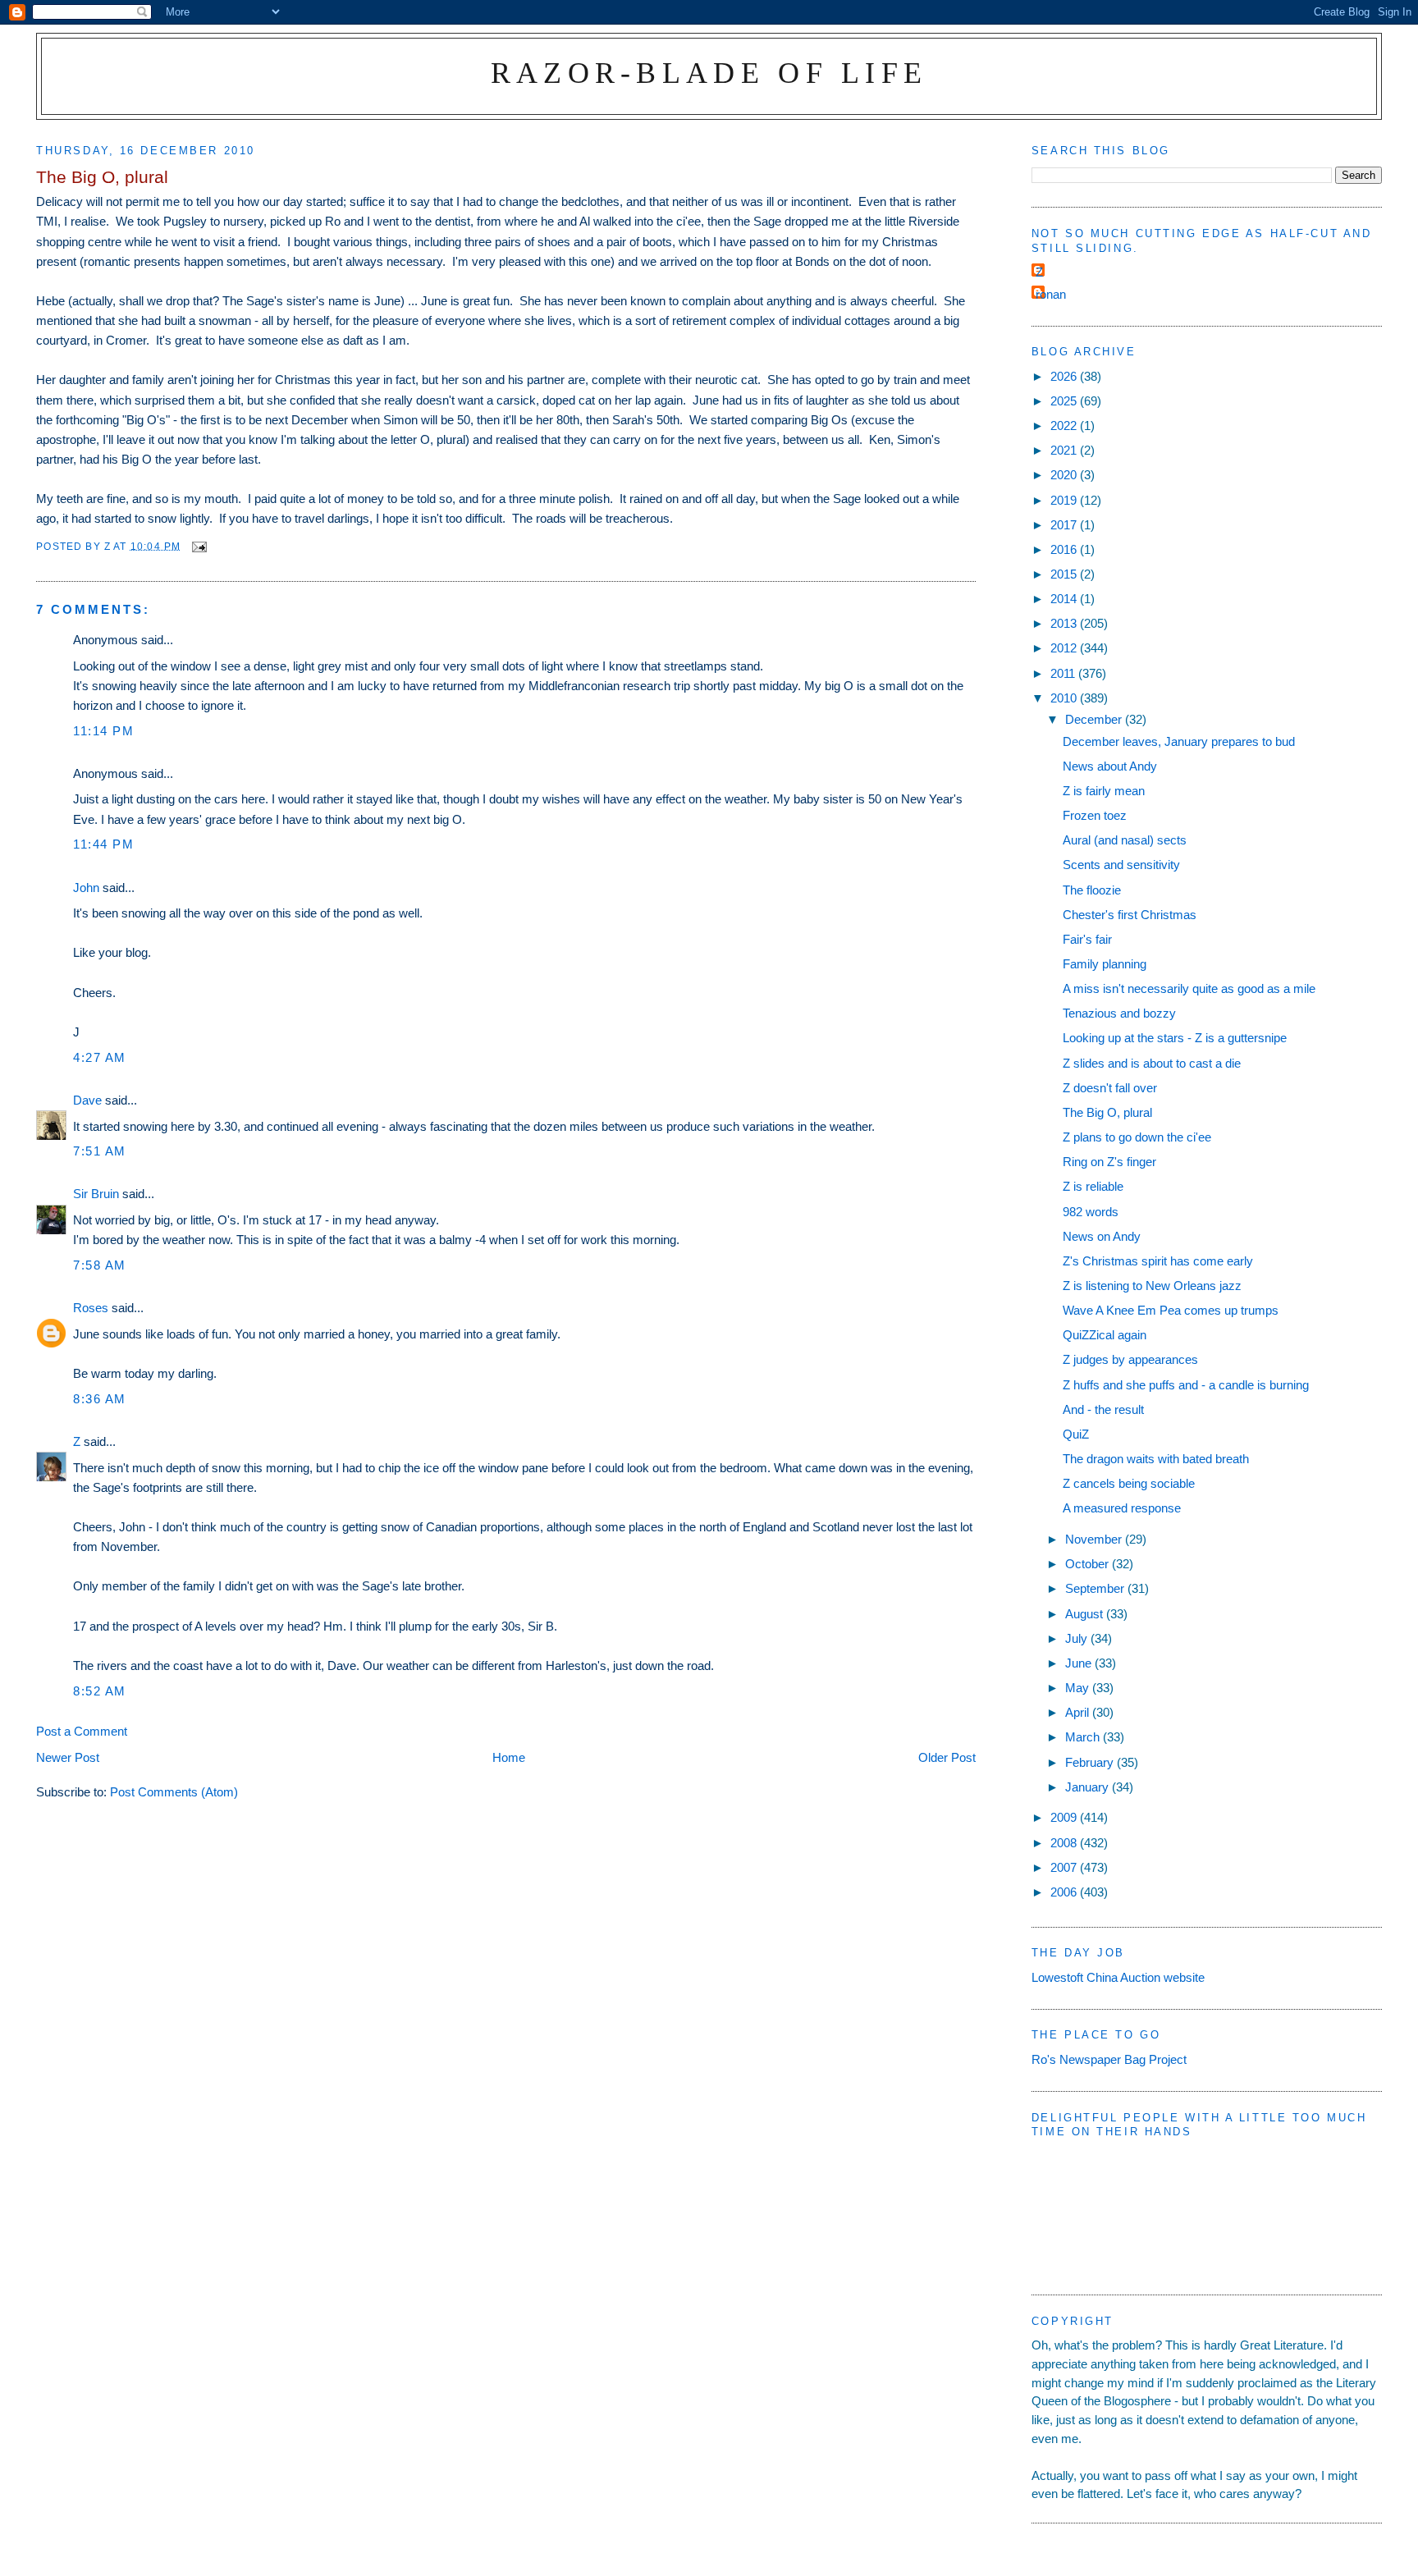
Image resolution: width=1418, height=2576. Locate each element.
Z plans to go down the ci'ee (1137, 1137)
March (1084, 1737)
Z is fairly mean (1104, 791)
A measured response (1122, 1508)
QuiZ (1076, 1434)
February (1091, 1762)
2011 (1064, 673)
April (1079, 1712)
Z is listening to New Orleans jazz (1152, 1286)
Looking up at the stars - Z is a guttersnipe (1175, 1038)
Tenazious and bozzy (1119, 1013)
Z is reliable (1093, 1186)
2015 (1065, 574)
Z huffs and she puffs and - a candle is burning (1186, 1385)
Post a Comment (82, 1731)
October (1089, 1564)
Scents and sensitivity (1121, 865)
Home (509, 1757)
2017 (1065, 525)
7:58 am (100, 1265)
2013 (1065, 623)
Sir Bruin (96, 1194)
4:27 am (100, 1057)
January (1089, 1787)
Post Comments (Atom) (174, 1792)
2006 (1065, 1892)
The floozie (1092, 890)
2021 (1065, 450)
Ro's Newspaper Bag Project (1109, 2059)
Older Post (947, 1757)
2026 (1065, 376)
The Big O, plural (1107, 1112)
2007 (1065, 1867)
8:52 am (100, 1691)
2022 (1065, 426)
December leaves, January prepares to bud (1179, 741)
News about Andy (1110, 766)
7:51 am (100, 1151)
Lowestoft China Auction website (1118, 1977)
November (1095, 1539)
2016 (1065, 549)
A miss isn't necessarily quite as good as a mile (1189, 988)
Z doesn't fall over (1110, 1088)
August (1086, 1614)
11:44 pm (103, 844)
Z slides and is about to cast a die (1152, 1063)
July (1078, 1638)
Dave (87, 1100)
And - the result (1103, 1409)
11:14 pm (103, 731)
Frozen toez (1095, 815)
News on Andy (1102, 1236)
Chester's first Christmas (1130, 915)
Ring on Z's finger (1109, 1162)
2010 (1065, 698)
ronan (1051, 294)
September (1096, 1588)
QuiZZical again (1105, 1335)
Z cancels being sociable (1129, 1483)
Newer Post (68, 1757)
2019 (1065, 500)
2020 (1065, 475)
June (1080, 1663)
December (1095, 719)
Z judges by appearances (1130, 1359)
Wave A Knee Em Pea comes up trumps (1171, 1310)
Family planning (1105, 964)
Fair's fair (1087, 939)
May (1079, 1688)
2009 (1065, 1817)
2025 (1065, 401)
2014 (1065, 599)
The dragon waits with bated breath (1156, 1459)
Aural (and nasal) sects (1125, 840)
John (86, 888)
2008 (1065, 1843)
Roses (91, 1308)
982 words (1091, 1212)
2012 (1065, 648)
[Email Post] (199, 545)
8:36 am (100, 1399)
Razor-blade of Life (709, 73)
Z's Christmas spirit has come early (1158, 1261)
